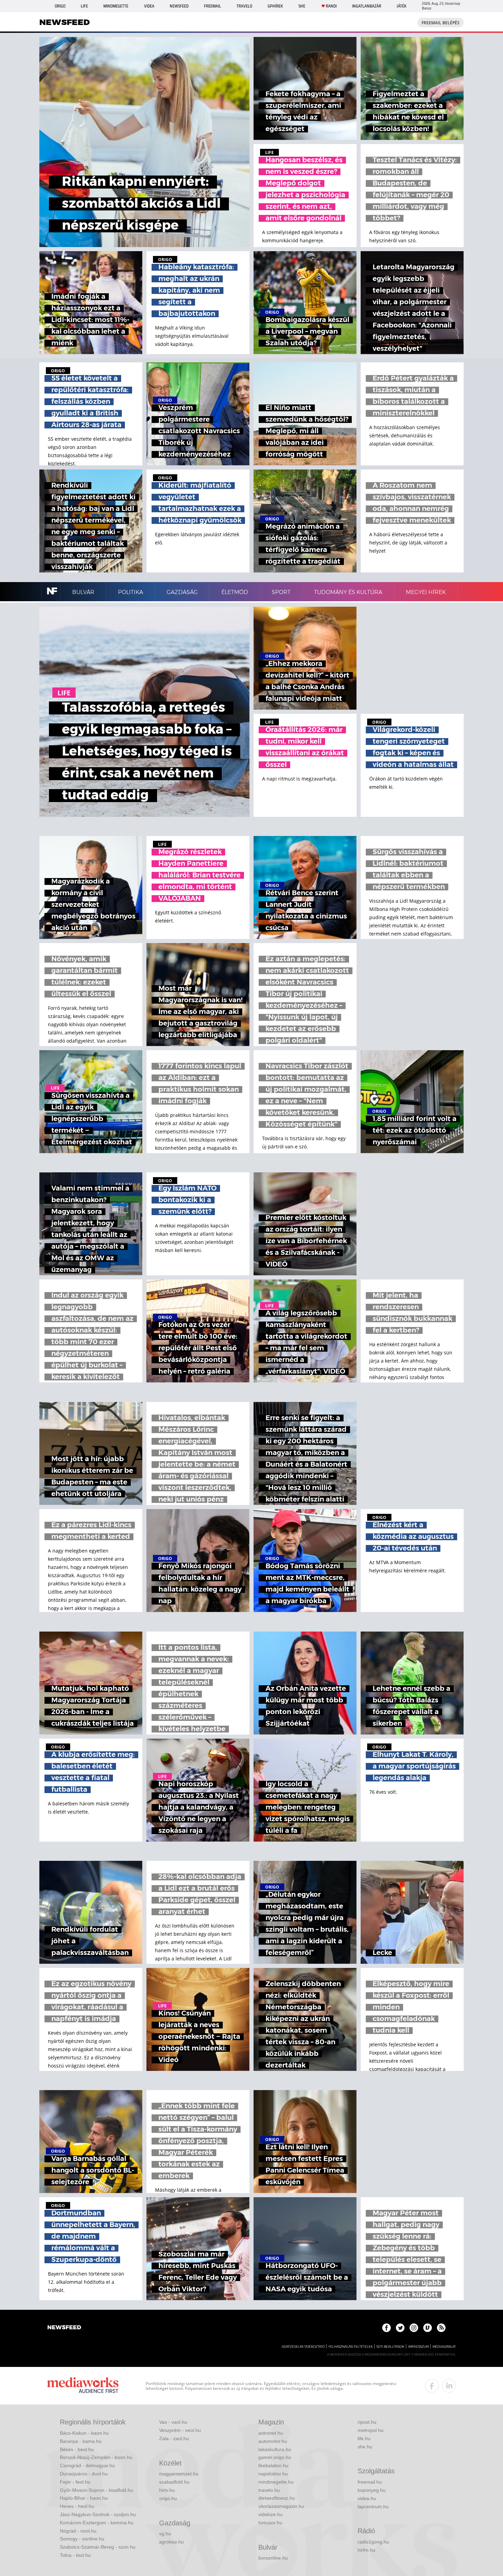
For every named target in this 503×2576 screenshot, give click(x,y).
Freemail (212, 6)
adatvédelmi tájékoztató (303, 2347)
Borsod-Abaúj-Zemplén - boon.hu (96, 2457)
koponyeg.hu (372, 2490)
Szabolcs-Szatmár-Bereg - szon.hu (98, 2547)
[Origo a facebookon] (386, 2328)
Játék (402, 6)
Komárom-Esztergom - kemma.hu (97, 2523)
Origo (60, 6)
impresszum (418, 2347)
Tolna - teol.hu (75, 2555)
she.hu (365, 2447)
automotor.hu (273, 2441)
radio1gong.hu (373, 2542)
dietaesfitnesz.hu (277, 2498)
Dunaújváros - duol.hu (84, 2474)
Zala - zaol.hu (174, 2438)
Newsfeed (179, 6)
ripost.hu (367, 2422)
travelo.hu (269, 2490)
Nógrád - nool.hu (78, 2531)
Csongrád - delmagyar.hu (87, 2465)
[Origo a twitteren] (400, 2328)
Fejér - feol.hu (75, 2482)
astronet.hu (271, 2433)
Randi (331, 6)
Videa (149, 6)
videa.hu (367, 2498)
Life (84, 6)
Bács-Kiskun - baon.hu (84, 2433)
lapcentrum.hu (373, 2507)
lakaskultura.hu (275, 2449)
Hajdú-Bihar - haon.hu (84, 2498)
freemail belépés (441, 23)
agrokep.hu (171, 2542)
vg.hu (165, 2534)
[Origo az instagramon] (414, 2328)
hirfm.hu (366, 2550)
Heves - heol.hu (77, 2506)
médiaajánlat (444, 2347)
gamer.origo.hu (275, 2457)
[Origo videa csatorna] (428, 2328)
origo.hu (168, 2498)
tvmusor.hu (270, 2523)
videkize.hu (270, 2514)
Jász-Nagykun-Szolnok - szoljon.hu (98, 2514)
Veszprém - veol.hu (180, 2430)
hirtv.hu (167, 2490)
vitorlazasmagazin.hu (281, 2506)
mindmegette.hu (276, 2482)
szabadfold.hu (174, 2482)
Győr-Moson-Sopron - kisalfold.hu (96, 2490)
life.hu (364, 2438)
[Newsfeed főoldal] (64, 2328)
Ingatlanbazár (367, 6)
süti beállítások (390, 2347)
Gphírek (275, 6)
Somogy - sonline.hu (82, 2539)
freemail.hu (370, 2482)
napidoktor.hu (273, 2474)
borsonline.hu (273, 2558)
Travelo (244, 6)
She (302, 6)
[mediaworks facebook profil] (432, 2386)
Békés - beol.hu (77, 2449)
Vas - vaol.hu (173, 2422)
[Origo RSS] (441, 2328)
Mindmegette (116, 6)
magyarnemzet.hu (179, 2474)
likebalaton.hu (273, 2465)
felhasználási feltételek (351, 2347)
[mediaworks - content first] (83, 2386)
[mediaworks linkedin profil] (449, 2386)
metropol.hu (371, 2430)
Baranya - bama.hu (81, 2441)
